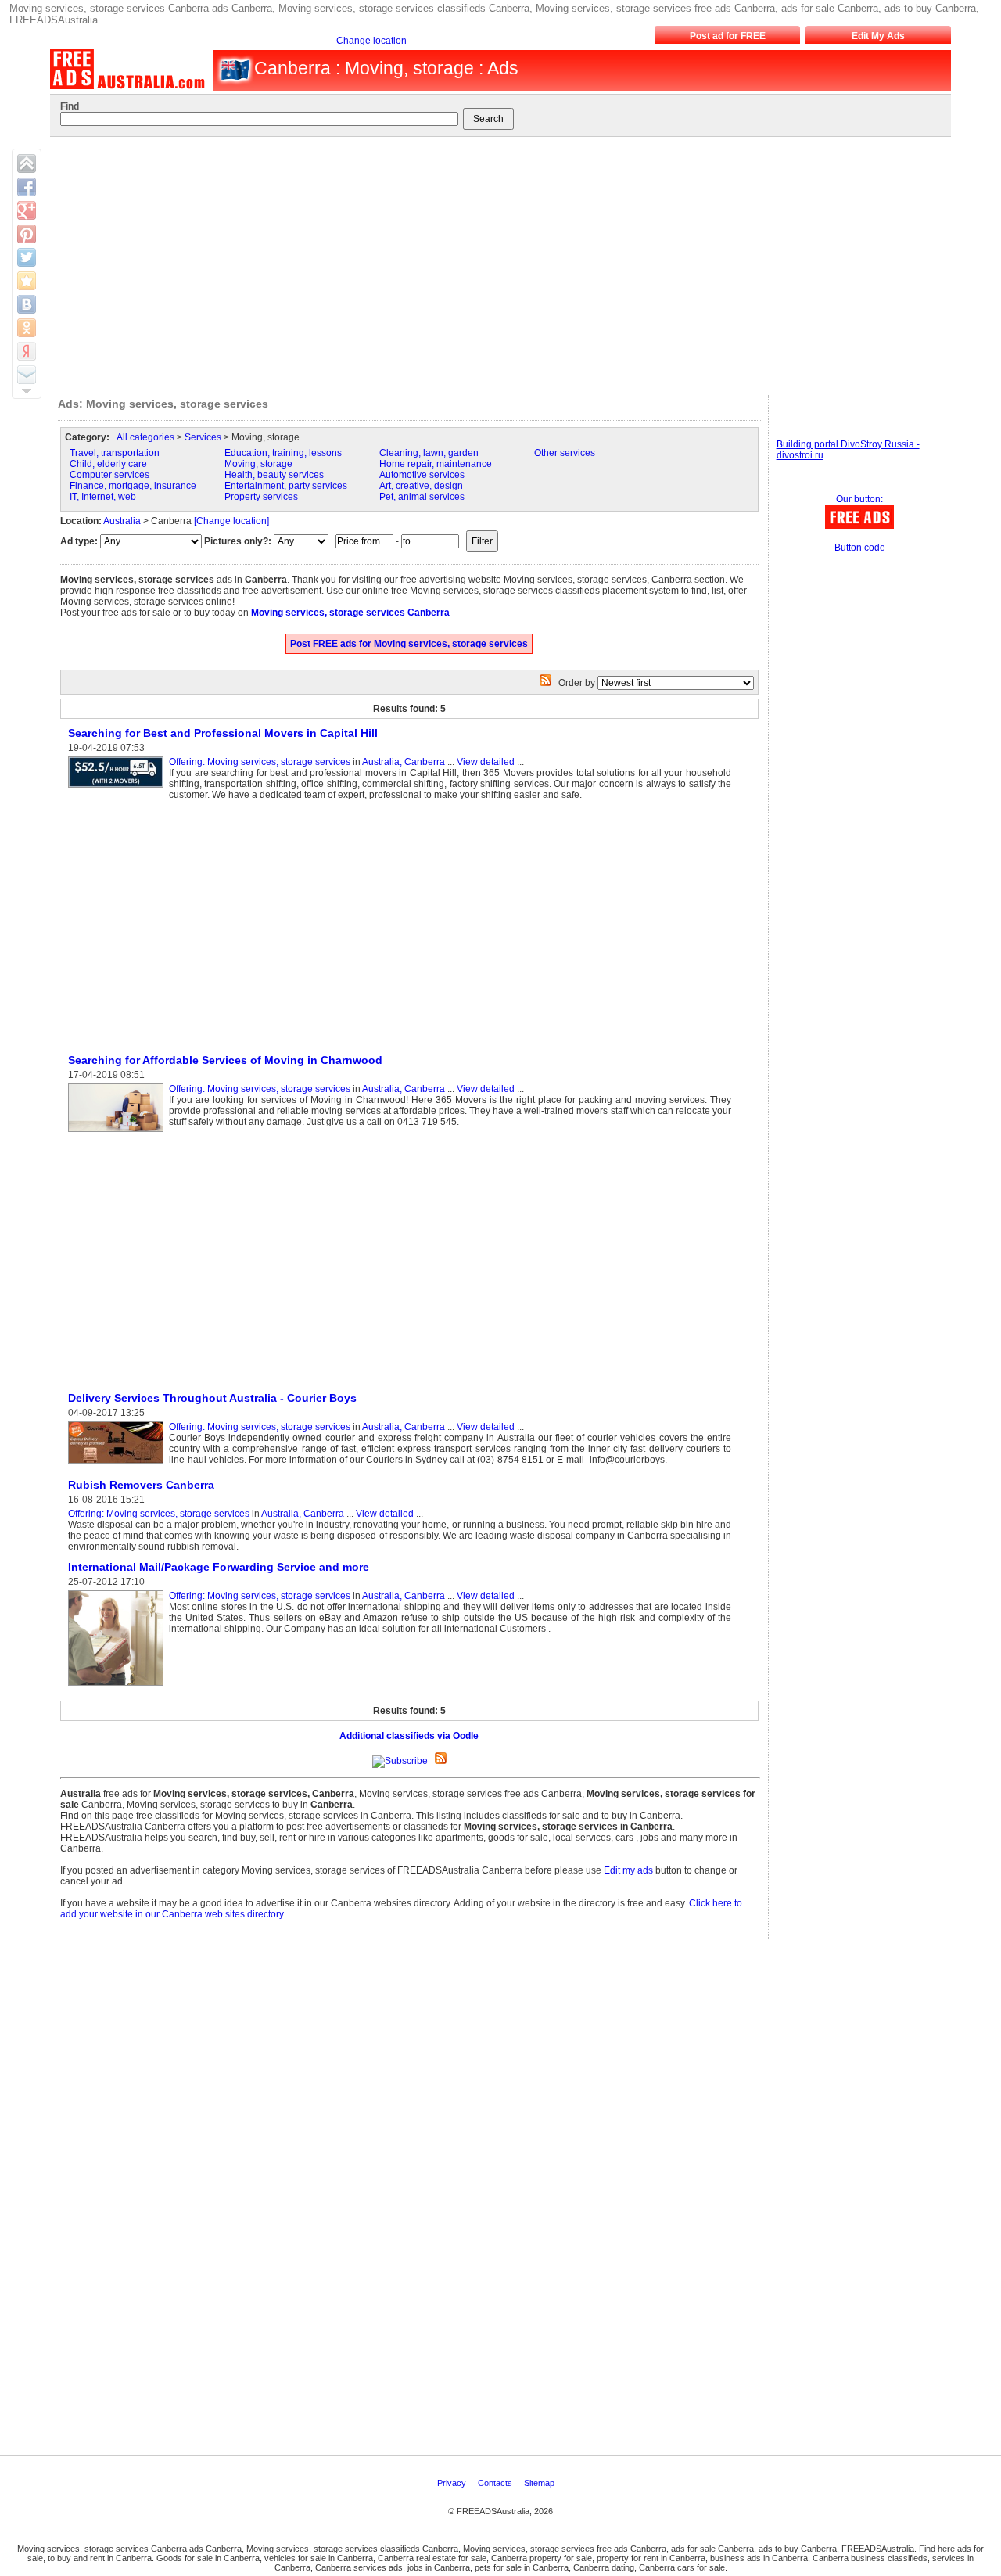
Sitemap (540, 2483)
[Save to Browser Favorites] (27, 281)
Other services (565, 453)
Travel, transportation (115, 453)
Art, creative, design (421, 486)
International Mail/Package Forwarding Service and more (219, 1567)
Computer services (109, 475)
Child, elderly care (108, 464)
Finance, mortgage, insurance (133, 486)
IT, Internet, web (103, 497)
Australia (122, 521)
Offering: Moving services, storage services (260, 762)
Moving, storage (258, 464)
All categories (145, 437)
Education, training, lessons (283, 453)
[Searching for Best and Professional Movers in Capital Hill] (118, 789)
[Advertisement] (493, 262)
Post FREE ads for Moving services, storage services (409, 644)
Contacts (496, 2483)
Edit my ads (628, 1870)
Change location (371, 41)
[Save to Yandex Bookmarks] (27, 351)
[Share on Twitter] (27, 257)
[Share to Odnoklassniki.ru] (27, 328)
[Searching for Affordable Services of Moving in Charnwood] (118, 1133)
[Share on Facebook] (27, 187)
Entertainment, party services (286, 486)
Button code (860, 548)
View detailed (486, 762)
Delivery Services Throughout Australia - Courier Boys (212, 1398)
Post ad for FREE (728, 36)
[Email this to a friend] (27, 375)
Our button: (859, 499)
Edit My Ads (878, 36)
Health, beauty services (274, 475)
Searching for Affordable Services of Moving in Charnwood (225, 1060)
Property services (261, 497)
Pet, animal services (422, 497)
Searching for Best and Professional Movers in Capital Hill (223, 733)
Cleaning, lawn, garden (429, 453)
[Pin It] (27, 234)
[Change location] (231, 521)
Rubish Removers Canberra (141, 1485)
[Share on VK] (27, 304)
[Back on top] (27, 163)
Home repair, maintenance (436, 464)
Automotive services (422, 475)
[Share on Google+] (27, 210)
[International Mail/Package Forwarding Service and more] (118, 1687)
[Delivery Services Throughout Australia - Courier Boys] (118, 1464)
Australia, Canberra (404, 762)
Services (203, 437)
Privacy (453, 2483)
